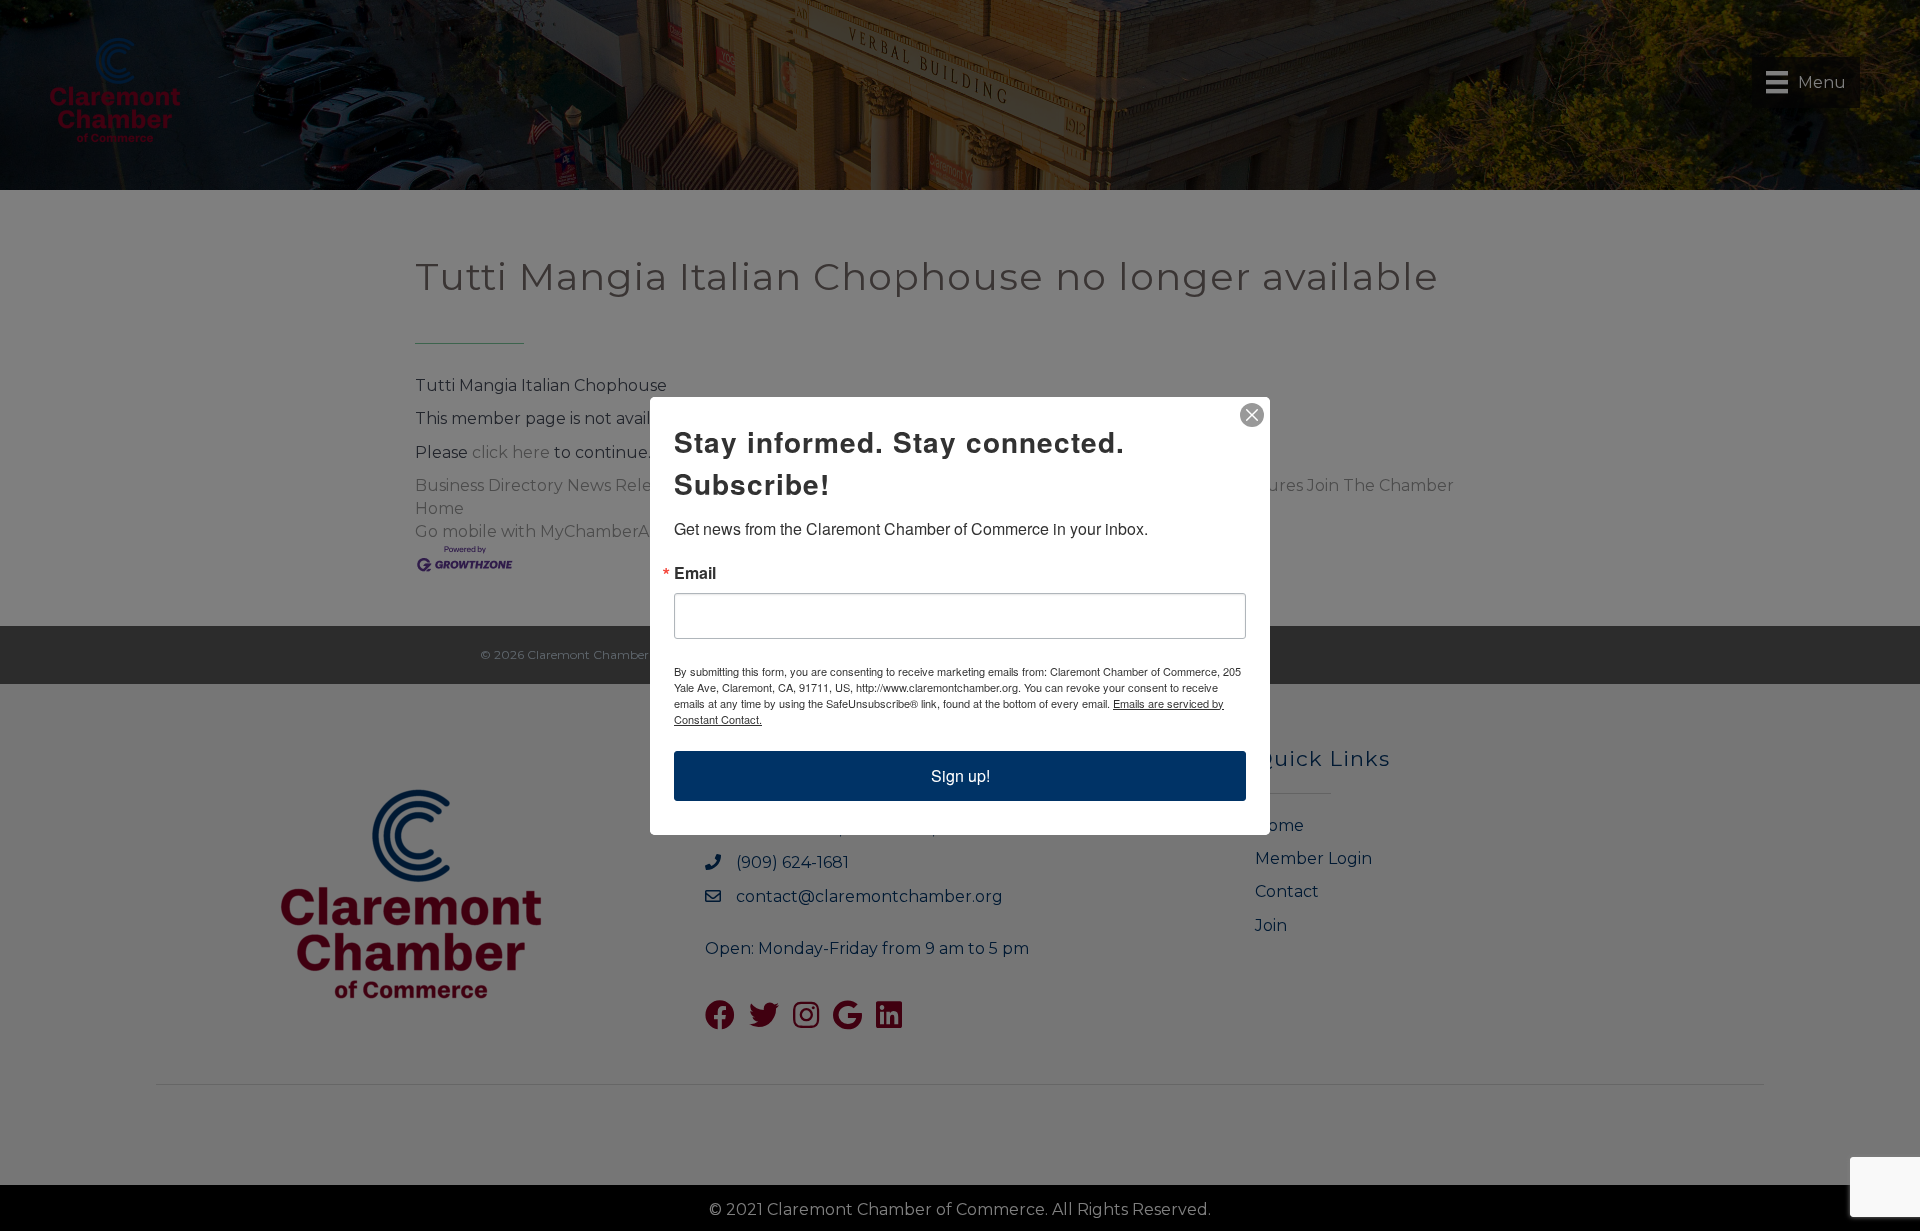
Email (695, 573)
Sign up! (960, 775)
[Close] (1252, 415)
